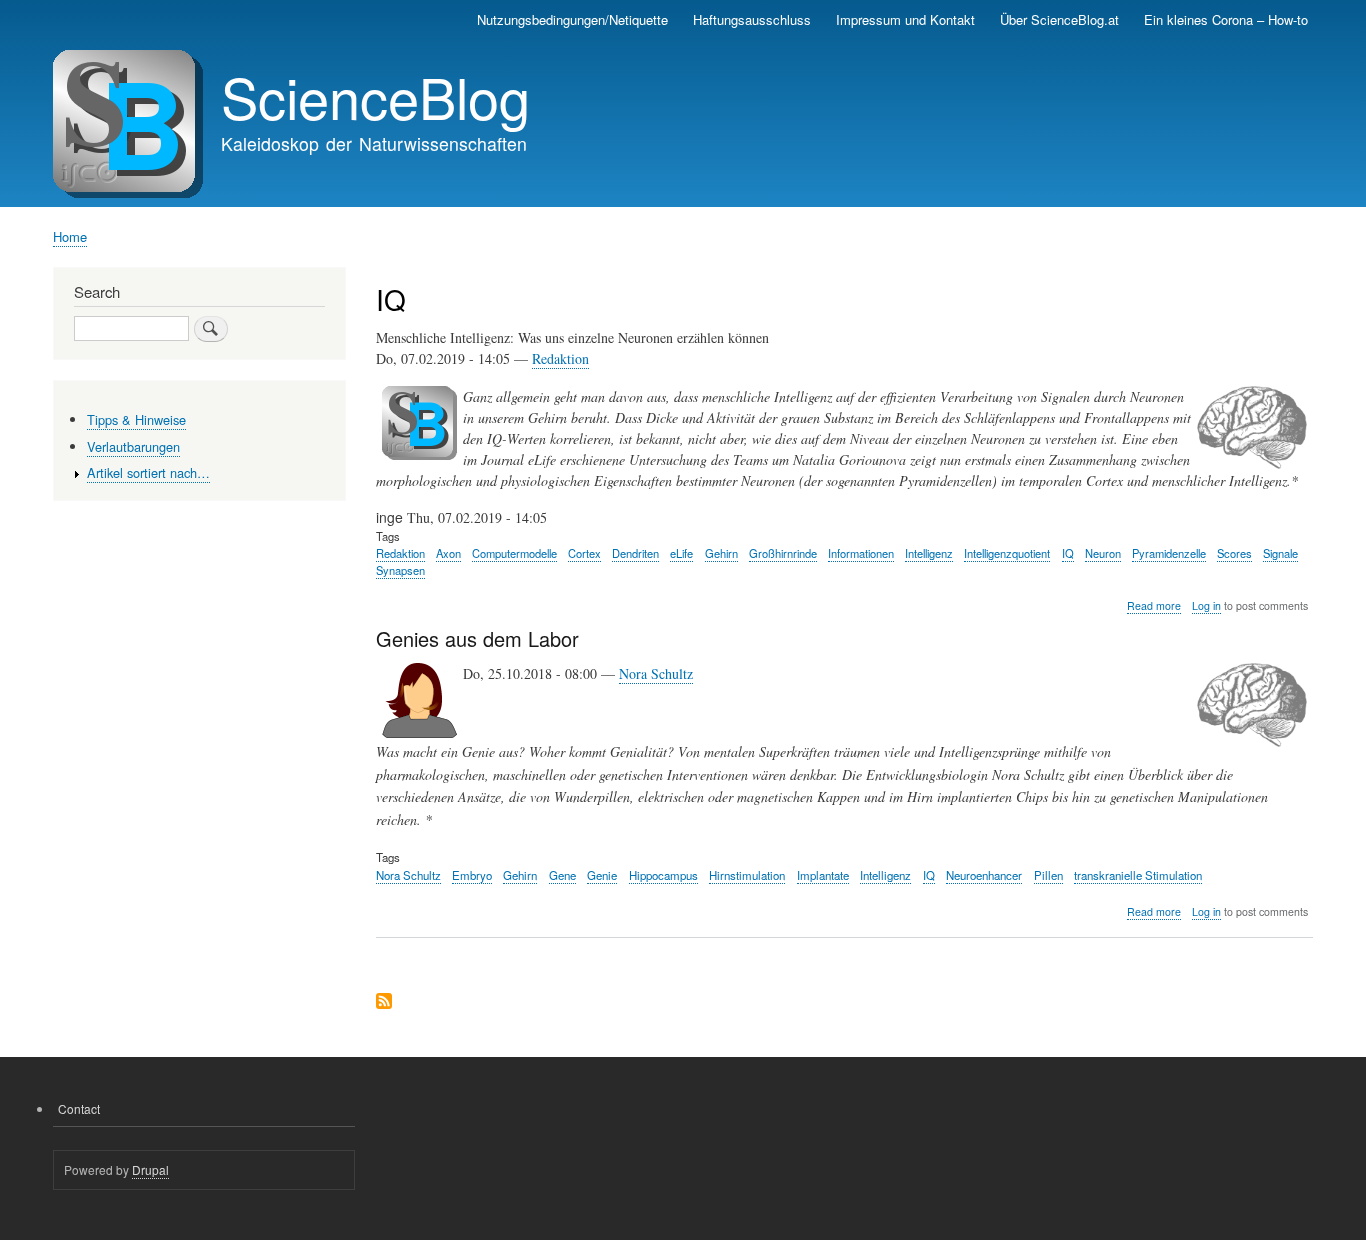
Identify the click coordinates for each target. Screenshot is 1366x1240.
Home (70, 236)
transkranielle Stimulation (1138, 875)
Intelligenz (929, 553)
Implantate (823, 875)
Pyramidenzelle (1169, 553)
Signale (1280, 553)
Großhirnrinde (783, 553)
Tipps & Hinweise (136, 419)
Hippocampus (663, 875)
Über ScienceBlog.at (1059, 19)
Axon (448, 553)
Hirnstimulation (747, 875)
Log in (1206, 605)
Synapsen (400, 570)
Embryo (472, 875)
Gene (562, 875)
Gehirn (721, 553)
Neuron (1103, 553)
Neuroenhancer (984, 875)
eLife (681, 553)
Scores (1234, 553)
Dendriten (635, 553)
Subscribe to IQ (384, 1002)
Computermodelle (514, 553)
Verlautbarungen (133, 446)
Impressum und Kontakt (905, 19)
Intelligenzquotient (1007, 553)
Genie (602, 875)
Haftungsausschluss (752, 19)
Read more (1154, 606)
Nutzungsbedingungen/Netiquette (572, 19)
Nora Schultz (656, 673)
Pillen (1048, 875)
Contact (79, 1108)
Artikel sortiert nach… (148, 472)
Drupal (150, 1169)
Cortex (584, 553)
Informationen (861, 553)
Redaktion (560, 358)
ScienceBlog (375, 96)
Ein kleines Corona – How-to (1226, 19)
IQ (1068, 553)
